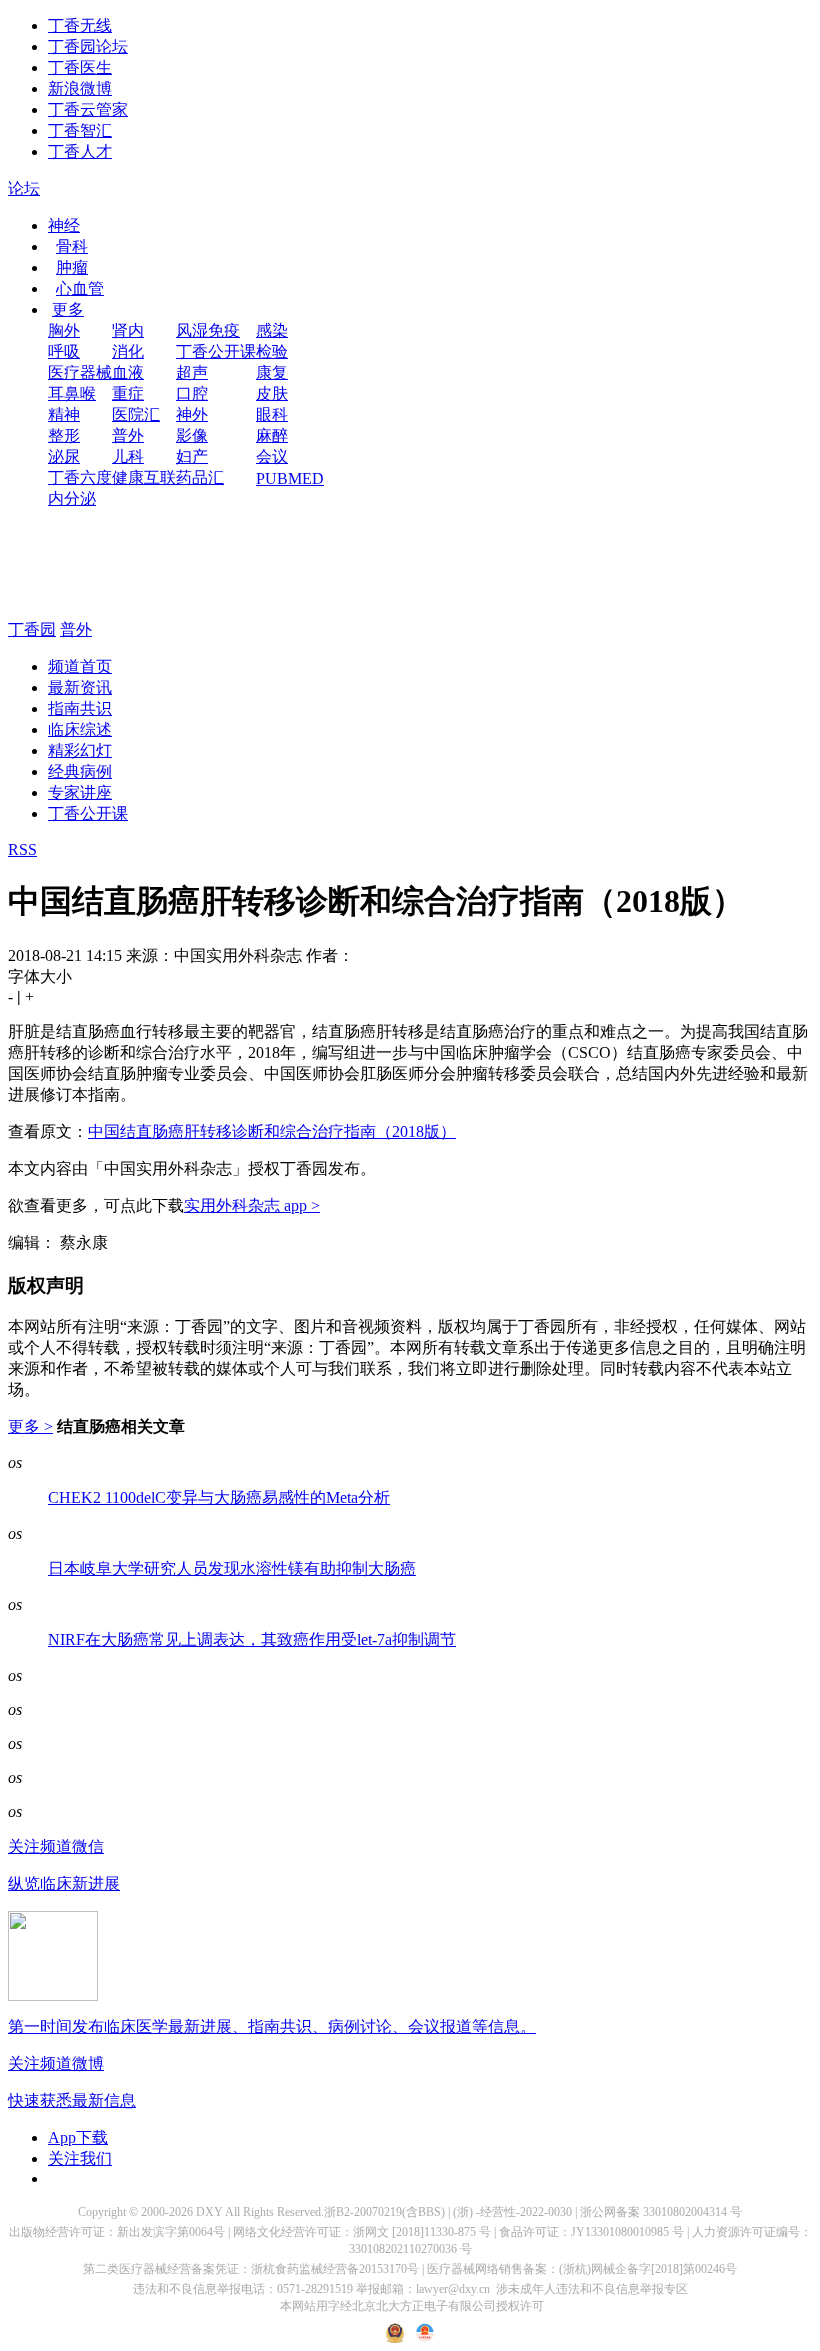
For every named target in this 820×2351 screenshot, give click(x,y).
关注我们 (80, 2158)
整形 (64, 435)
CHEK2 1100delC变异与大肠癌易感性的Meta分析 (219, 1497)
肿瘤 (72, 267)
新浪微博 (80, 88)
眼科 (272, 414)
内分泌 (72, 498)
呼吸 (64, 351)
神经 (64, 225)
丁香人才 (80, 151)
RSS (22, 849)
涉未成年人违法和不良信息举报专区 (592, 2289)
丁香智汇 (80, 130)
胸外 (64, 330)
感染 (272, 330)
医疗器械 (80, 372)
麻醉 (272, 435)
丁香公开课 (216, 351)
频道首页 (80, 666)
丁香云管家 (88, 109)
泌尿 (64, 456)
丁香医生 (80, 67)
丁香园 (32, 629)
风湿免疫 (208, 330)
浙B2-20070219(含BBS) (384, 2212)
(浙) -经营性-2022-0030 (512, 2212)
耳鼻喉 (72, 393)
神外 (192, 414)
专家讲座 (80, 792)
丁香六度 (80, 477)
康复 (272, 372)
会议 (272, 456)
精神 (64, 414)
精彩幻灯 (80, 750)
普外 (128, 435)
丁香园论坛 (88, 46)
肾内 (128, 330)
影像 (192, 435)
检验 (272, 351)
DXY (209, 2212)
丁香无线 (80, 25)
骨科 (72, 246)
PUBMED (290, 478)
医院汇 (136, 414)
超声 (192, 372)
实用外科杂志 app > (252, 1205)
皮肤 (272, 393)
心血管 (80, 288)
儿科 (128, 456)
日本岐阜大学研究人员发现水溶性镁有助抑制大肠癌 (232, 1568)
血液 (128, 372)
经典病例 (80, 771)
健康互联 (144, 477)
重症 (128, 393)
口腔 (192, 393)
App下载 (78, 2137)
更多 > (30, 1426)
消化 (128, 351)
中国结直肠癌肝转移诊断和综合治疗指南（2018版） (272, 1131)
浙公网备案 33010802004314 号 (661, 2212)
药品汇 (200, 477)
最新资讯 (80, 687)
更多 (68, 309)
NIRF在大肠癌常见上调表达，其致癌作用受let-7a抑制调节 (252, 1639)
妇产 (192, 456)
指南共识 (80, 708)
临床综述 (80, 729)
